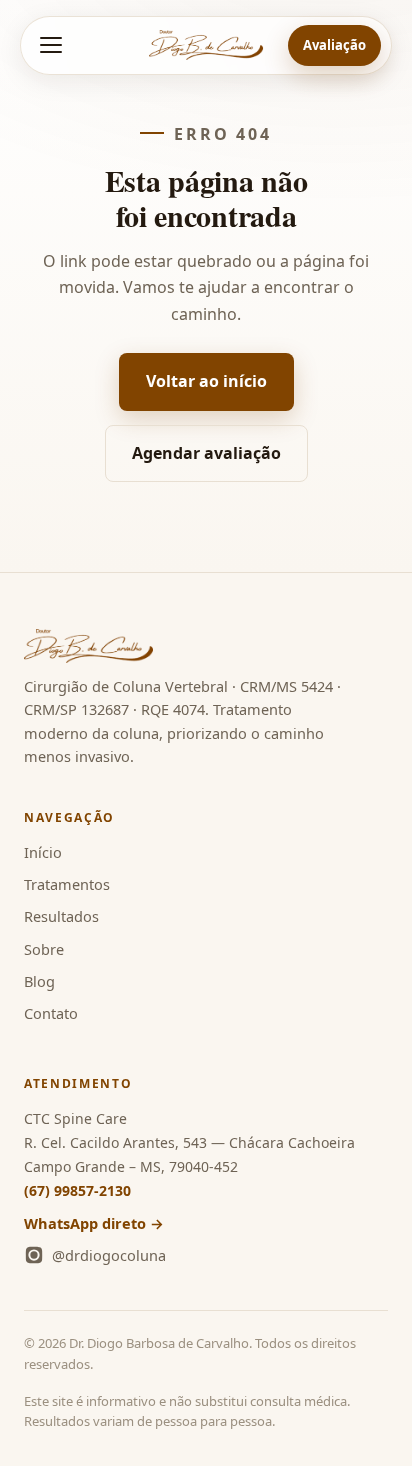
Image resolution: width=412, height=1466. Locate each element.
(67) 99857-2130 (77, 1190)
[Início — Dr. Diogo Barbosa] (206, 45)
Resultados (61, 916)
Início (43, 852)
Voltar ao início (206, 381)
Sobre (44, 949)
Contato (51, 1013)
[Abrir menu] (51, 45)
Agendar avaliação (206, 453)
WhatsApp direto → (94, 1223)
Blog (39, 981)
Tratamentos (67, 884)
